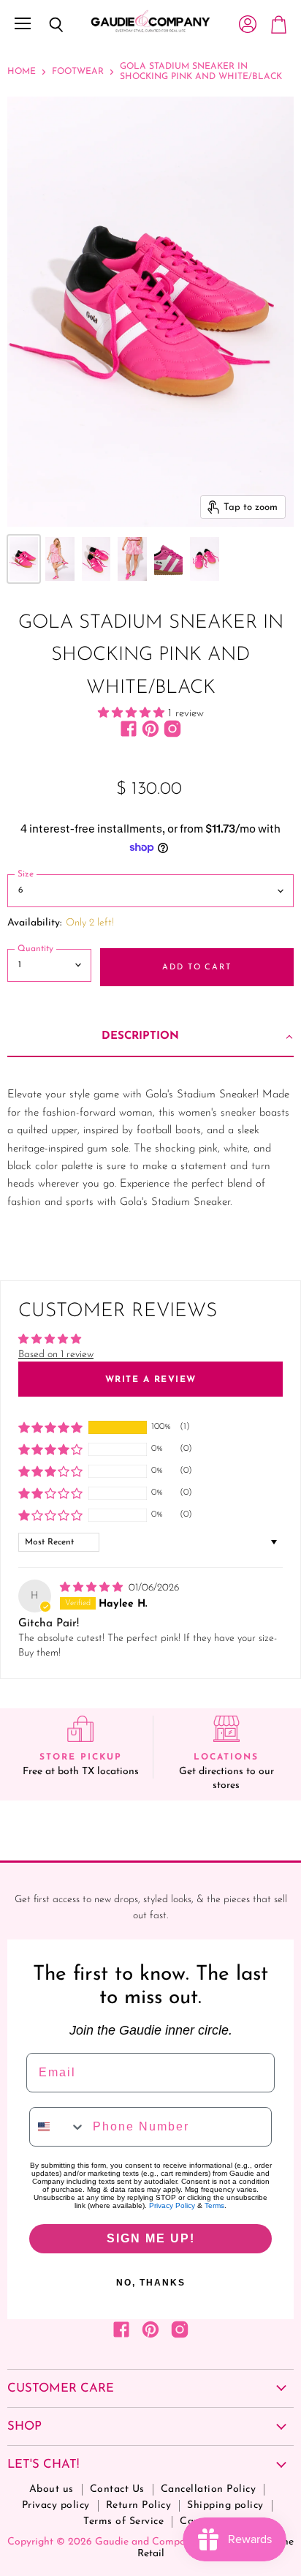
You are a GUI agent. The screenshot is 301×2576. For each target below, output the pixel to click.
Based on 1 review (56, 1355)
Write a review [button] (151, 1380)
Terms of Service (123, 2521)
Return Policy (139, 2505)
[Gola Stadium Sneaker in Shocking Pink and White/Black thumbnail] (24, 559)
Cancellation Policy (209, 2489)
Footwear (78, 72)
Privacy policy (56, 2505)
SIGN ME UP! (151, 2238)
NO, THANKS (151, 2283)
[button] (133, 714)
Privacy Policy (172, 2205)
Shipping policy (225, 2505)
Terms (214, 2205)
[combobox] (58, 2127)
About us (52, 2489)
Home (22, 72)
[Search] (45, 25)
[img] (93, 1588)
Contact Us (117, 2489)
